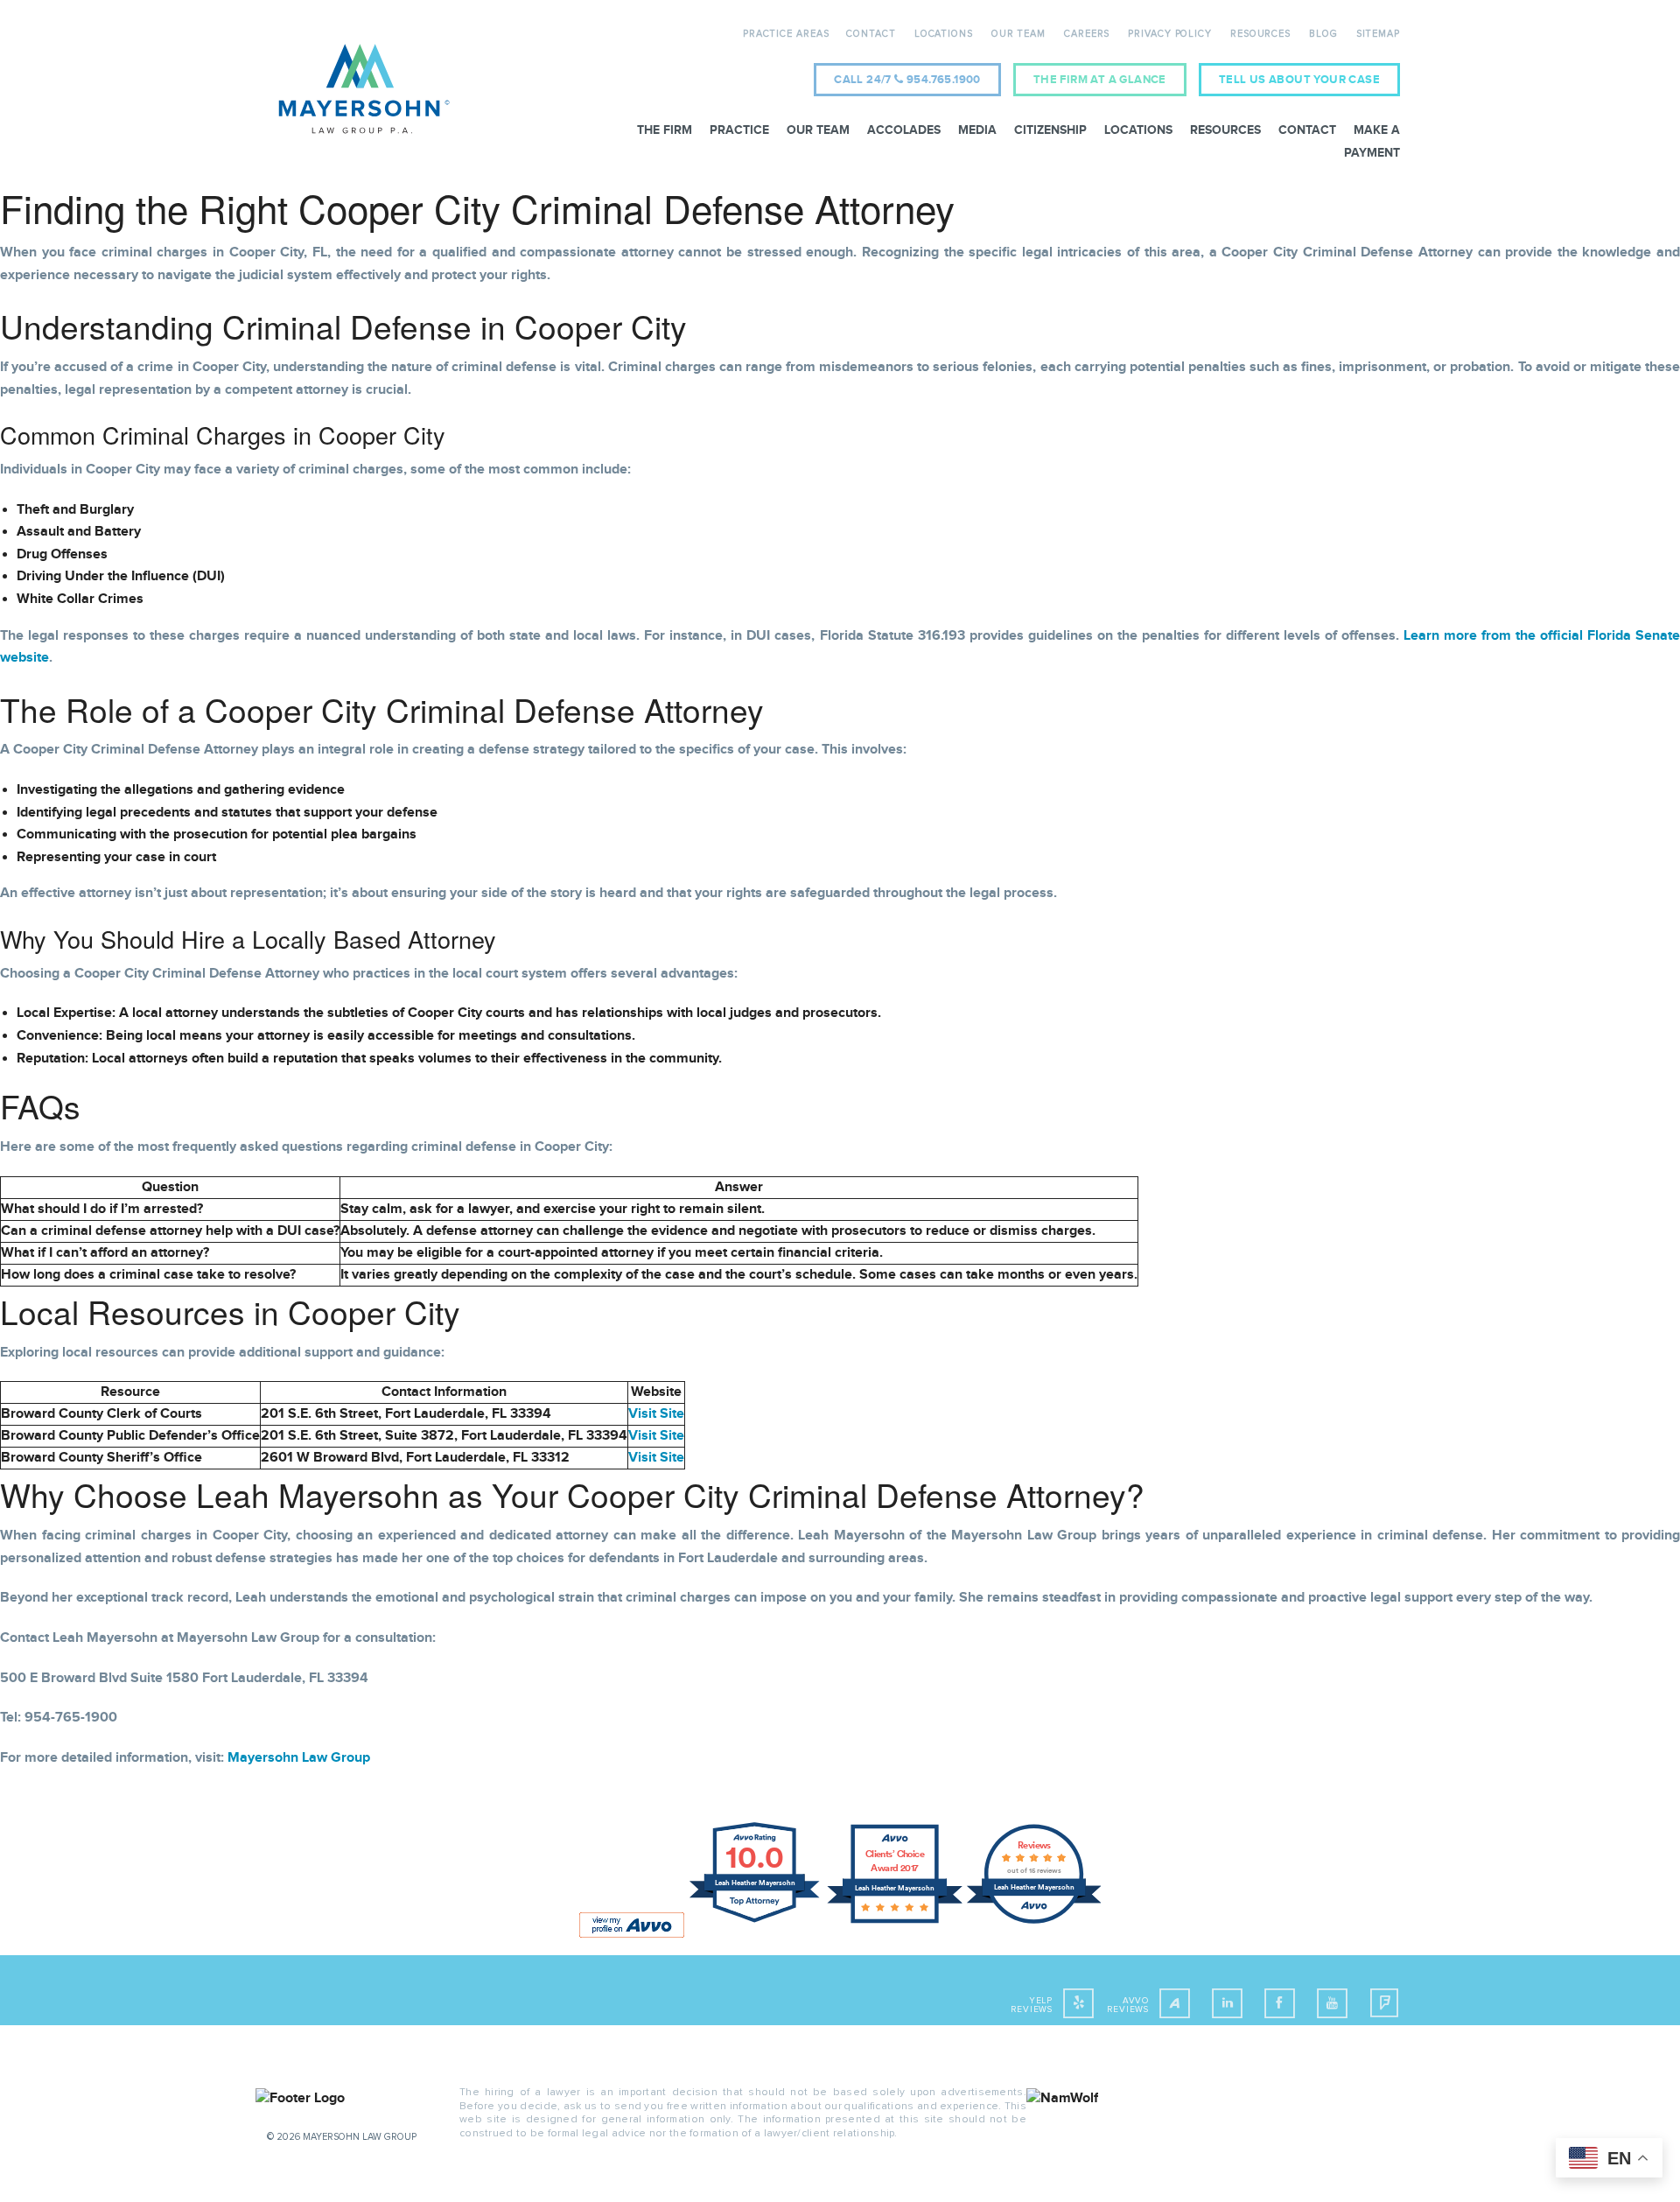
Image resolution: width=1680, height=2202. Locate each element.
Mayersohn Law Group (299, 1758)
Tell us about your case (1299, 80)
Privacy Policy (1170, 34)
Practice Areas (786, 34)
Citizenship (1050, 130)
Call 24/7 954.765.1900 (907, 80)
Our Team (1018, 34)
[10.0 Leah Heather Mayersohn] (756, 1922)
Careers (1087, 34)
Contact (871, 34)
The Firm (665, 130)
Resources (1260, 34)
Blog (1323, 34)
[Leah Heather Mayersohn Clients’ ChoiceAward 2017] (895, 1922)
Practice (739, 130)
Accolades (904, 130)
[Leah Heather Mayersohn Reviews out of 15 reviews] (1034, 1922)
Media (977, 130)
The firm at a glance (1100, 80)
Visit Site (656, 1414)
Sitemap (1378, 34)
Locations (944, 34)
